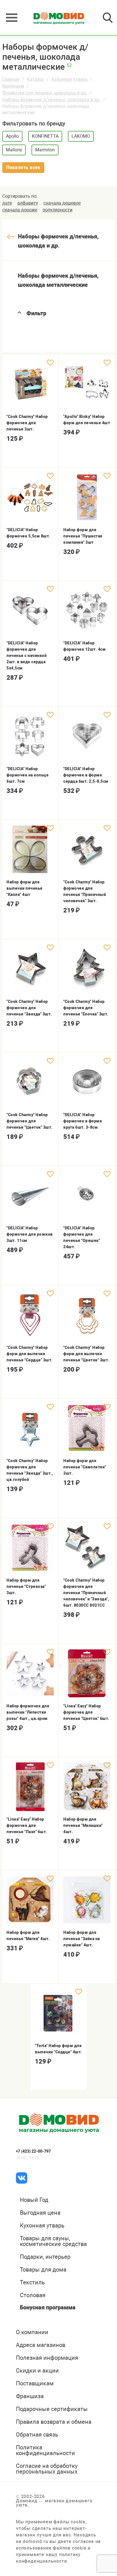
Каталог (36, 79)
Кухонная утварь (70, 79)
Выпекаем (13, 86)
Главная (11, 79)
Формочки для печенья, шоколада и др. (45, 93)
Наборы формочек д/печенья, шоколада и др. (51, 100)
